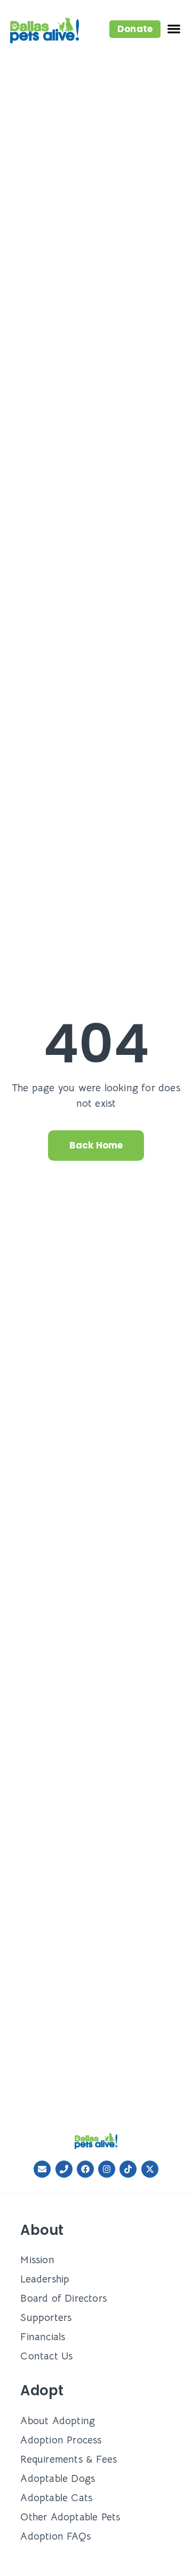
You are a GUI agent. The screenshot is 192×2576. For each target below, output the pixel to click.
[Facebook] (85, 2169)
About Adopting (58, 2421)
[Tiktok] (128, 2169)
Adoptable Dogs (58, 2478)
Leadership (45, 2279)
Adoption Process (61, 2440)
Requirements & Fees (69, 2459)
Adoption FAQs (55, 2536)
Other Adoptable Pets (70, 2517)
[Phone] (64, 2169)
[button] (135, 29)
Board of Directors (63, 2298)
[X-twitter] (150, 2169)
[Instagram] (107, 2169)
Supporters (46, 2317)
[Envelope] (42, 2169)
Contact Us (46, 2356)
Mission (37, 2260)
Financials (43, 2337)
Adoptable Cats (56, 2498)
